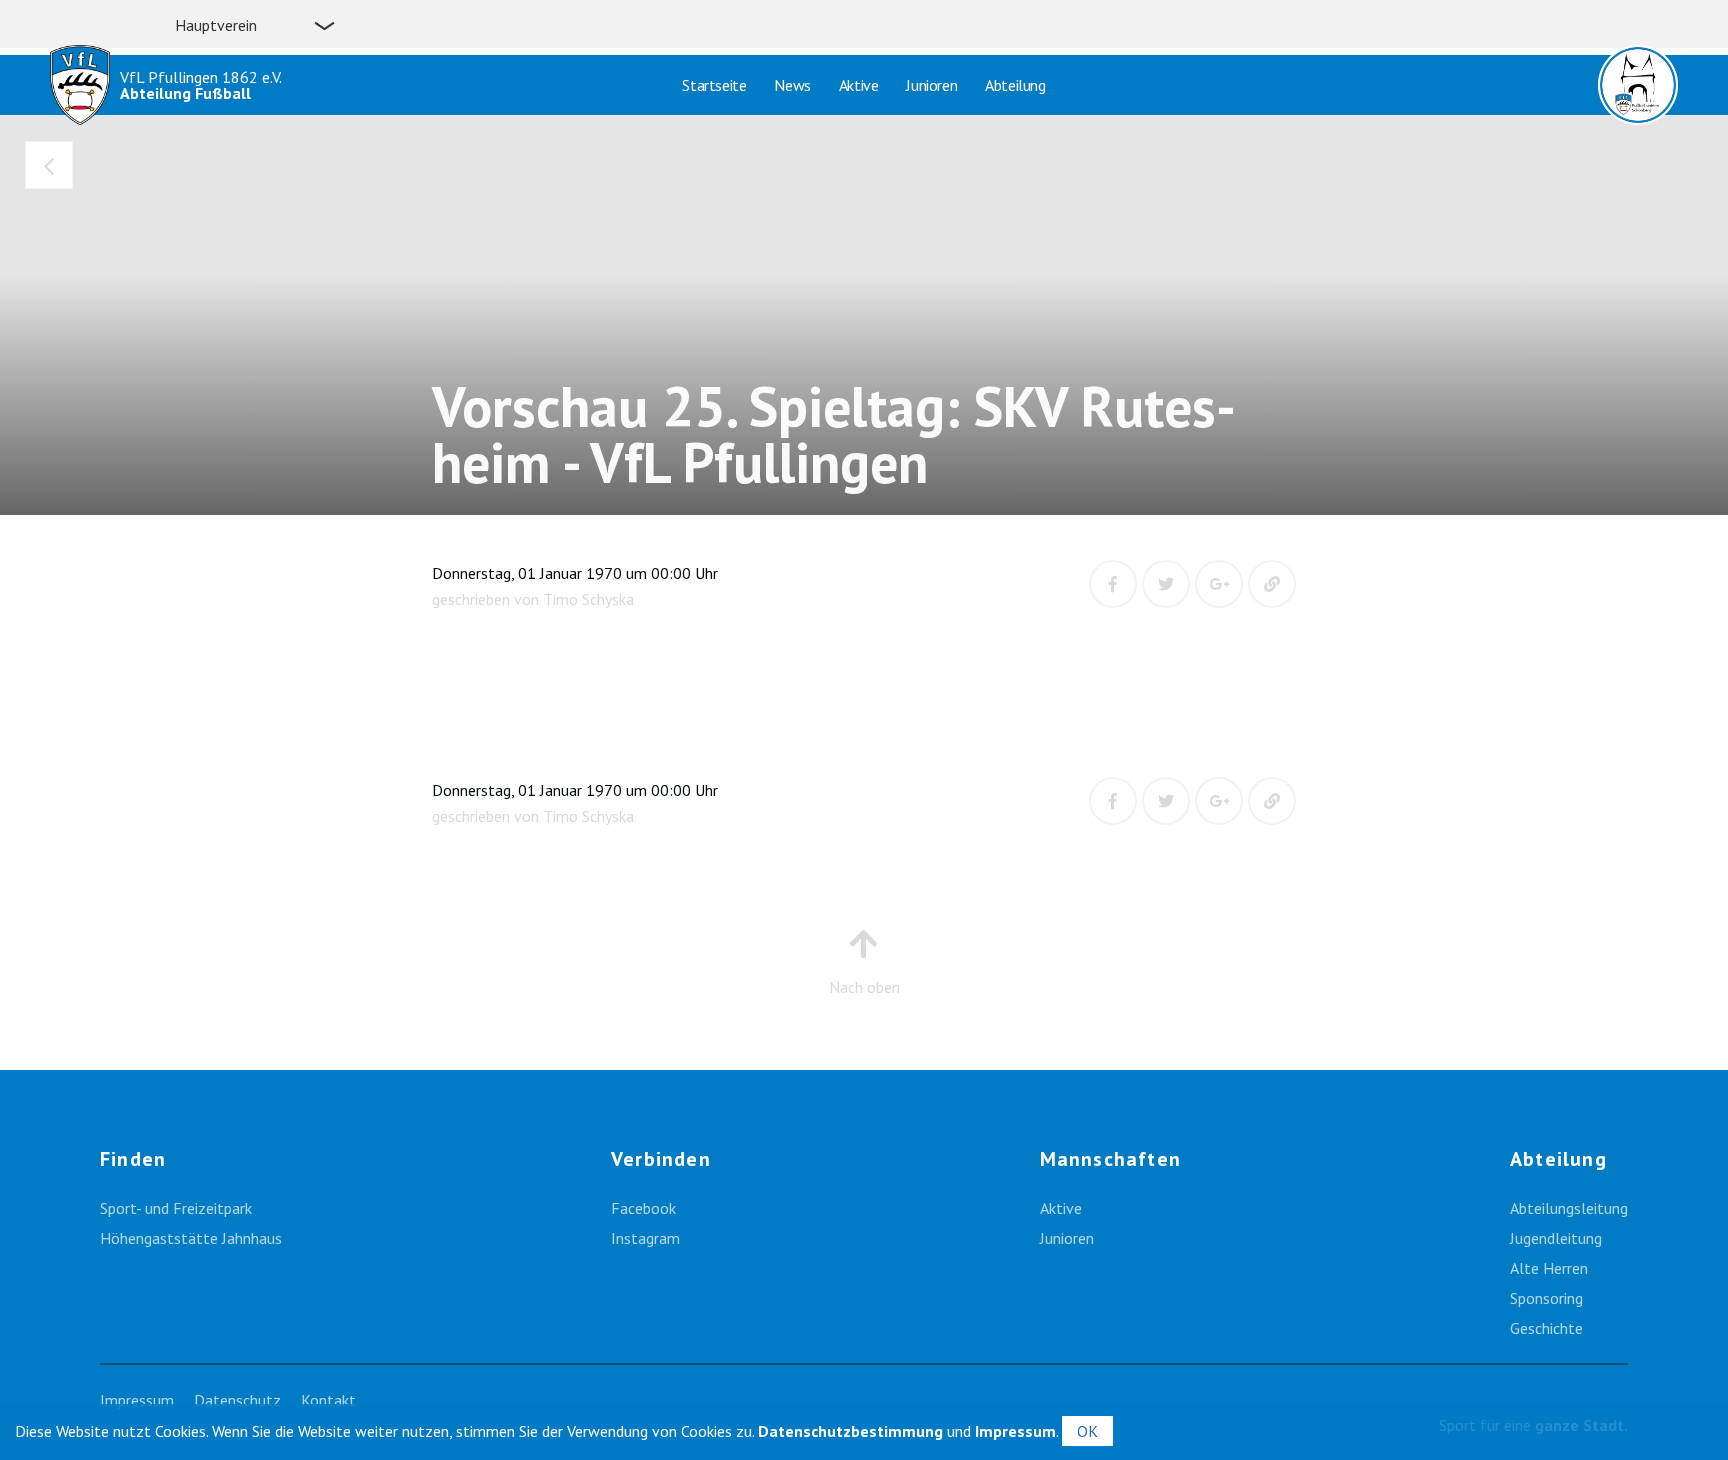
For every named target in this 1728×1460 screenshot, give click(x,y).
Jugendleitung (1556, 1238)
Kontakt (328, 1400)
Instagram (645, 1238)
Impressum (137, 1400)
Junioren (931, 85)
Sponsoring (1546, 1298)
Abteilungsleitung (1569, 1208)
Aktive (859, 85)
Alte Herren (1549, 1268)
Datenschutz (237, 1400)
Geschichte (1546, 1328)
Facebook (643, 1208)
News (792, 85)
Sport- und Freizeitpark (176, 1208)
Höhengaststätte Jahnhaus (191, 1238)
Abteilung (1015, 85)
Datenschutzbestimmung (850, 1431)
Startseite (714, 85)
